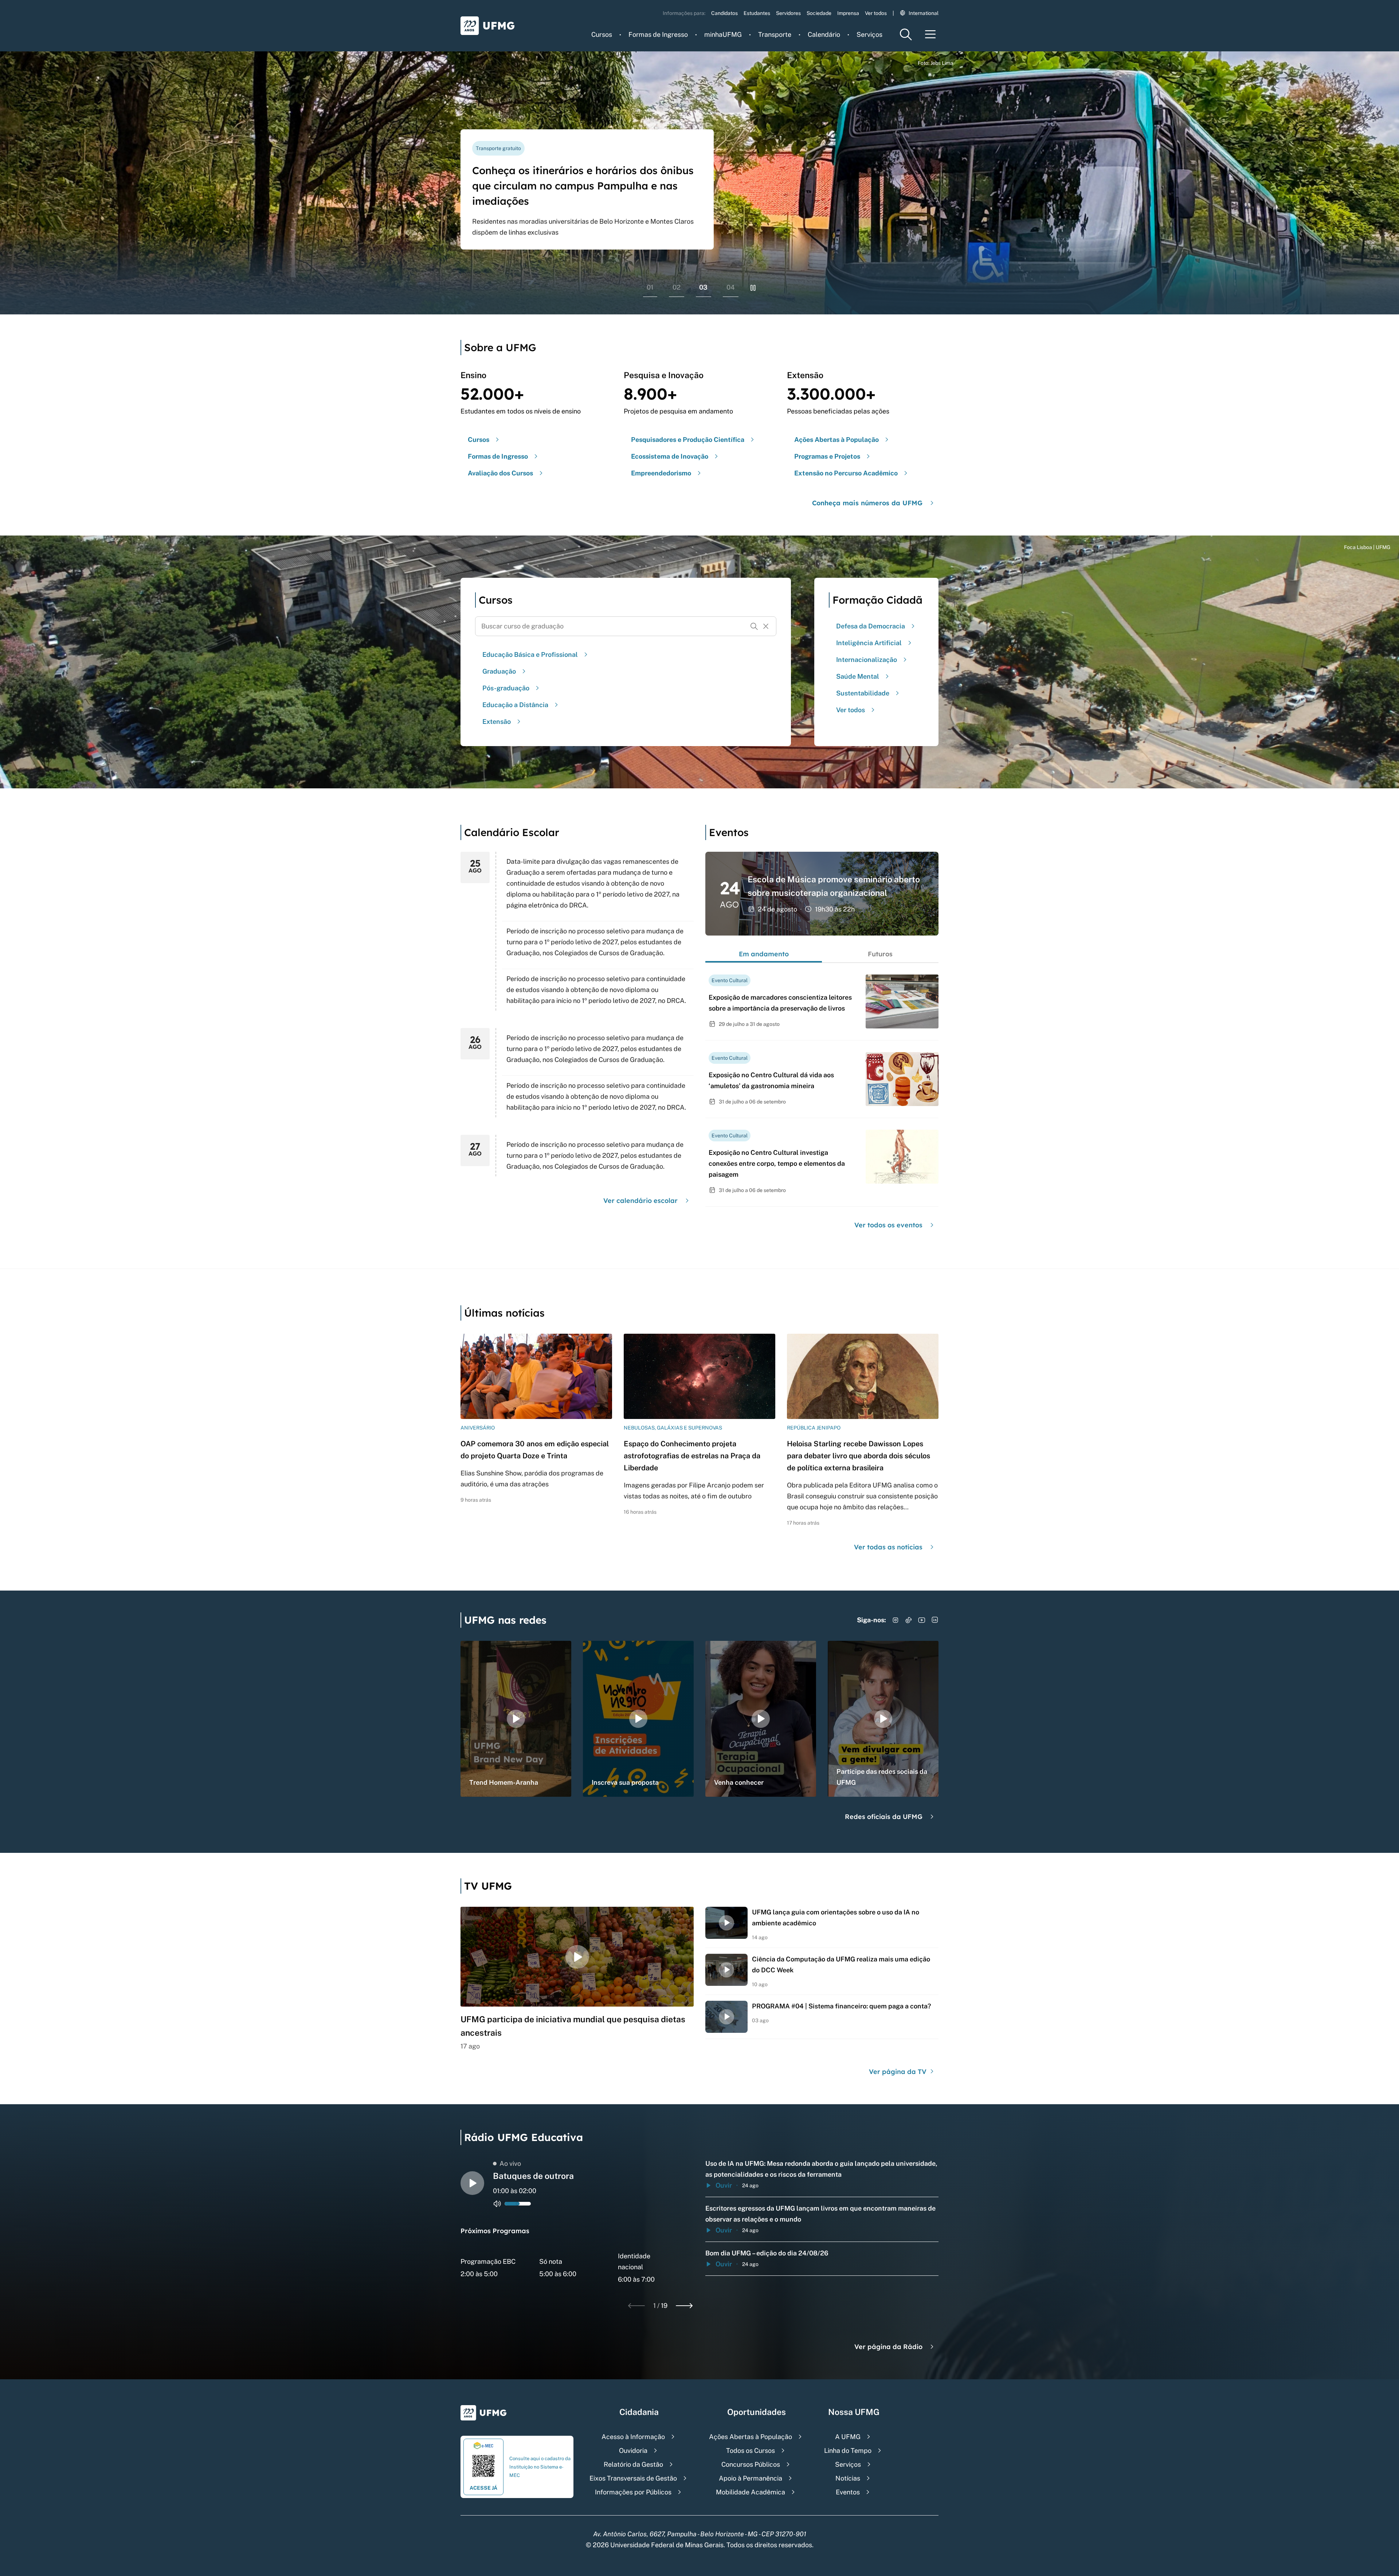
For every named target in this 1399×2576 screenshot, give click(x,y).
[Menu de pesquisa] (906, 34)
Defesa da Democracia (871, 626)
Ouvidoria (633, 2450)
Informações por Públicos (633, 2492)
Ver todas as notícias (888, 1547)
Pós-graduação (506, 688)
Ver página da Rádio (888, 2347)
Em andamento (764, 954)
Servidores (788, 13)
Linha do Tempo (848, 2450)
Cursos (602, 34)
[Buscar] (754, 626)
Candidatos (724, 13)
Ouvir (724, 2185)
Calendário (824, 34)
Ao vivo (510, 2163)
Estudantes (757, 13)
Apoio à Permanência (751, 2478)
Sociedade (819, 13)
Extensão (497, 722)
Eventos (848, 2492)
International (924, 13)
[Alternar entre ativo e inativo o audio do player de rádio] (497, 2204)
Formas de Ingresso (658, 34)
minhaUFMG (723, 34)
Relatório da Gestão (633, 2464)
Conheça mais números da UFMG (867, 503)
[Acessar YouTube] (922, 1620)
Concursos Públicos (751, 2464)
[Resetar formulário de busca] (766, 626)
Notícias (848, 2478)
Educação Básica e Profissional (530, 654)
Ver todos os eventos (888, 1225)
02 (677, 287)
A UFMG (848, 2437)
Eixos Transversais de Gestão (633, 2478)
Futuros (880, 954)
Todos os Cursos (751, 2450)
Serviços (869, 34)
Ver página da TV (899, 2072)
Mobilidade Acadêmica (751, 2492)
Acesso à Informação (633, 2437)
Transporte (775, 34)
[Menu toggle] (930, 34)
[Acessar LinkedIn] (935, 1620)
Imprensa (848, 13)
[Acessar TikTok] (909, 1620)
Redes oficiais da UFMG (884, 1817)
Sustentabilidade (863, 693)
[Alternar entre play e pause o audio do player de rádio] (472, 2183)
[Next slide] (684, 2306)
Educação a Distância (515, 705)
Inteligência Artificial (869, 643)
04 (731, 287)
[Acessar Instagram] (896, 1620)
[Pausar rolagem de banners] (753, 288)
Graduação (499, 671)
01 (650, 287)
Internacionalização (867, 660)
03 (703, 287)
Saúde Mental (858, 676)
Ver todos (876, 13)
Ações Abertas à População (751, 2437)
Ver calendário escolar (640, 1201)
